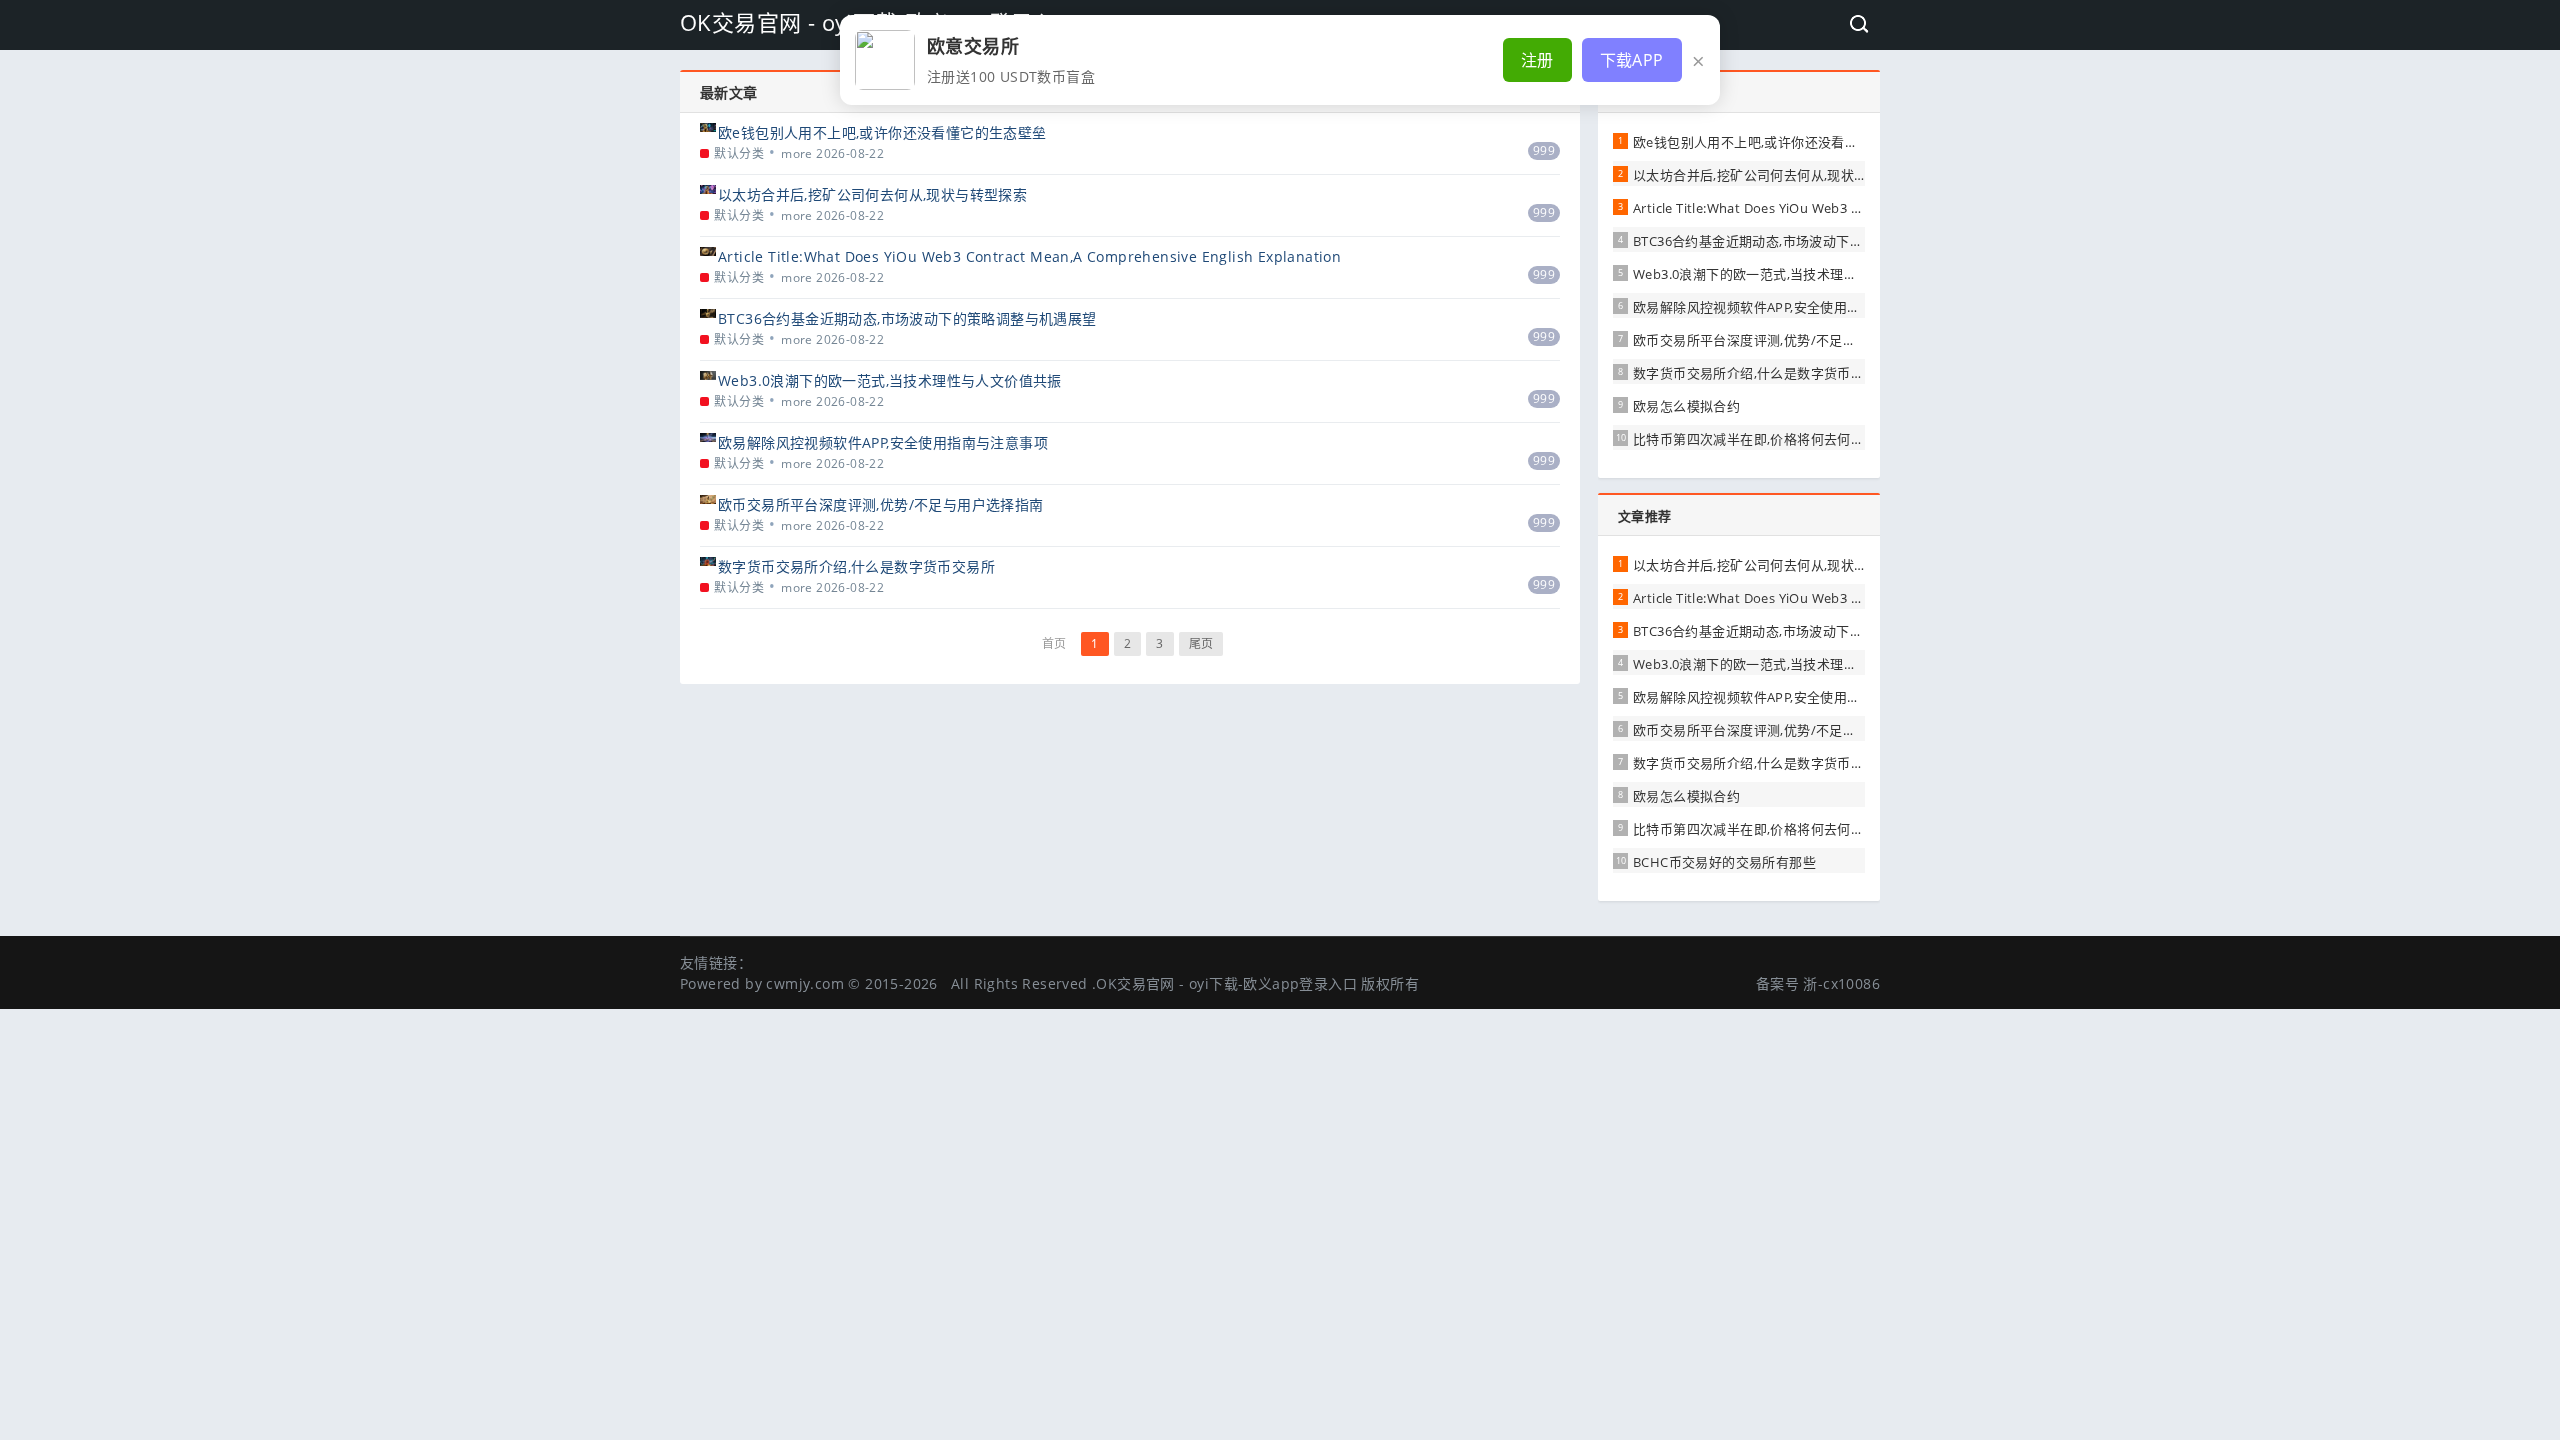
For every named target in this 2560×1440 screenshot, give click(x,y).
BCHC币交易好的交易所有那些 (1724, 862)
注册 (1537, 60)
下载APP (1632, 60)
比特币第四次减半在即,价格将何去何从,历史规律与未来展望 (1810, 439)
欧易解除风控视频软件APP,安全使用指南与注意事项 (883, 442)
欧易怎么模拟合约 (1686, 406)
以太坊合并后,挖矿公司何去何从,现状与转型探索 (872, 194)
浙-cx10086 (1841, 983)
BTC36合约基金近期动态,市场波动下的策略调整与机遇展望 (907, 318)
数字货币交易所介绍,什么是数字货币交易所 (856, 566)
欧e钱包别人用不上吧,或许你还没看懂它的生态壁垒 (882, 132)
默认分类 (739, 153)
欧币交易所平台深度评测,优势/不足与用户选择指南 (881, 504)
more (797, 153)
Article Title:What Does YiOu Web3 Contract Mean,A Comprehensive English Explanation (1029, 256)
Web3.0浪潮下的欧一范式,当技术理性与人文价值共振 (890, 380)
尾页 (1201, 643)
